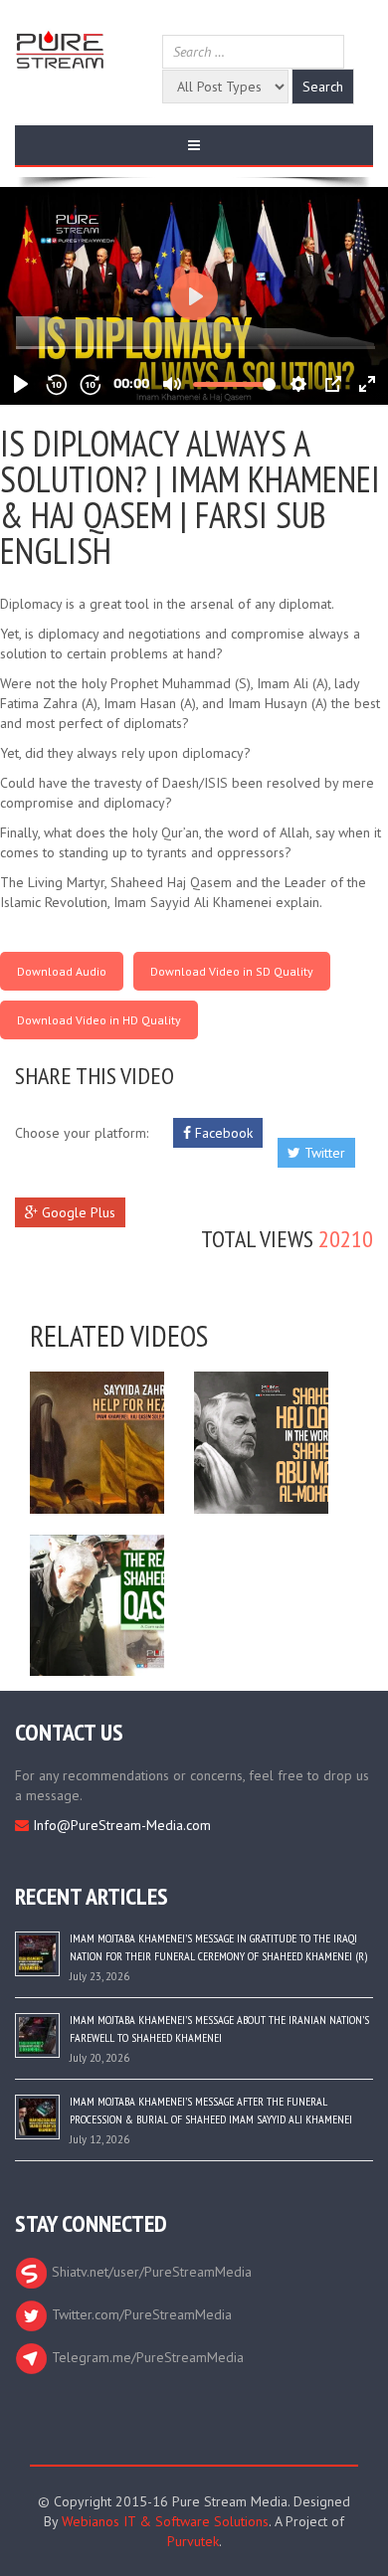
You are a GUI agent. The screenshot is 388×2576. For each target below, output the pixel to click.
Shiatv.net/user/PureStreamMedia (150, 2272)
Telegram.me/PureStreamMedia (146, 2357)
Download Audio (62, 971)
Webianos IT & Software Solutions (165, 2521)
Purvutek (193, 2541)
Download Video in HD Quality (99, 1020)
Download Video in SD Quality (232, 971)
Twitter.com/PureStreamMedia (140, 2314)
